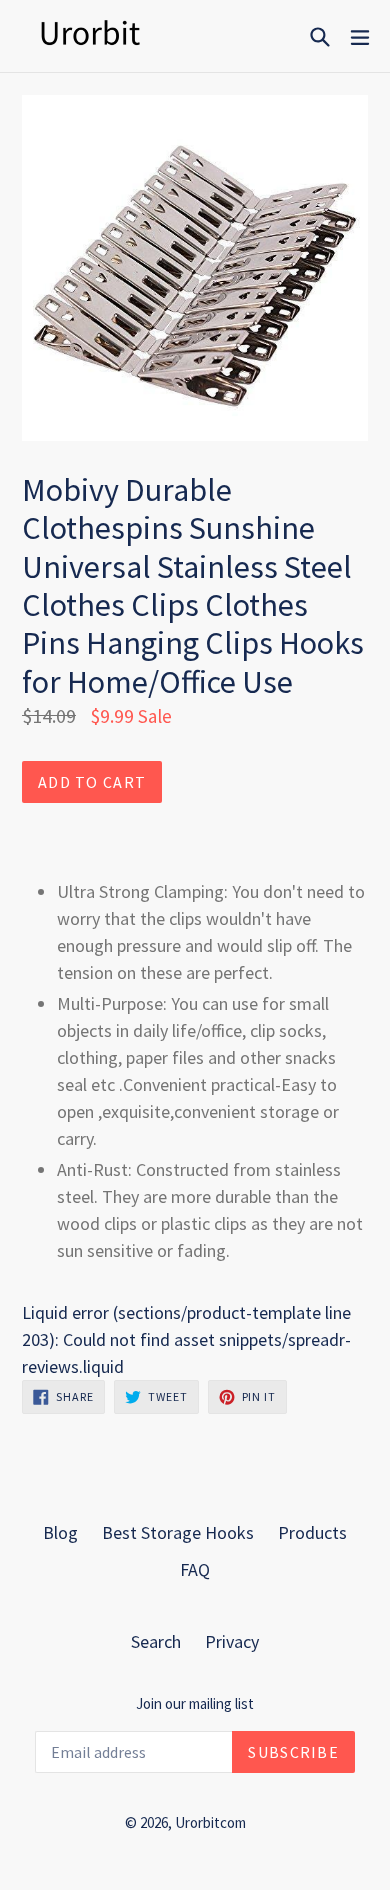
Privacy (232, 1641)
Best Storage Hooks (178, 1532)
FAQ (195, 1569)
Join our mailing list (195, 1704)
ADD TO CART (92, 782)
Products (312, 1532)
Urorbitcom (210, 1822)
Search (156, 1641)
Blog (60, 1532)
